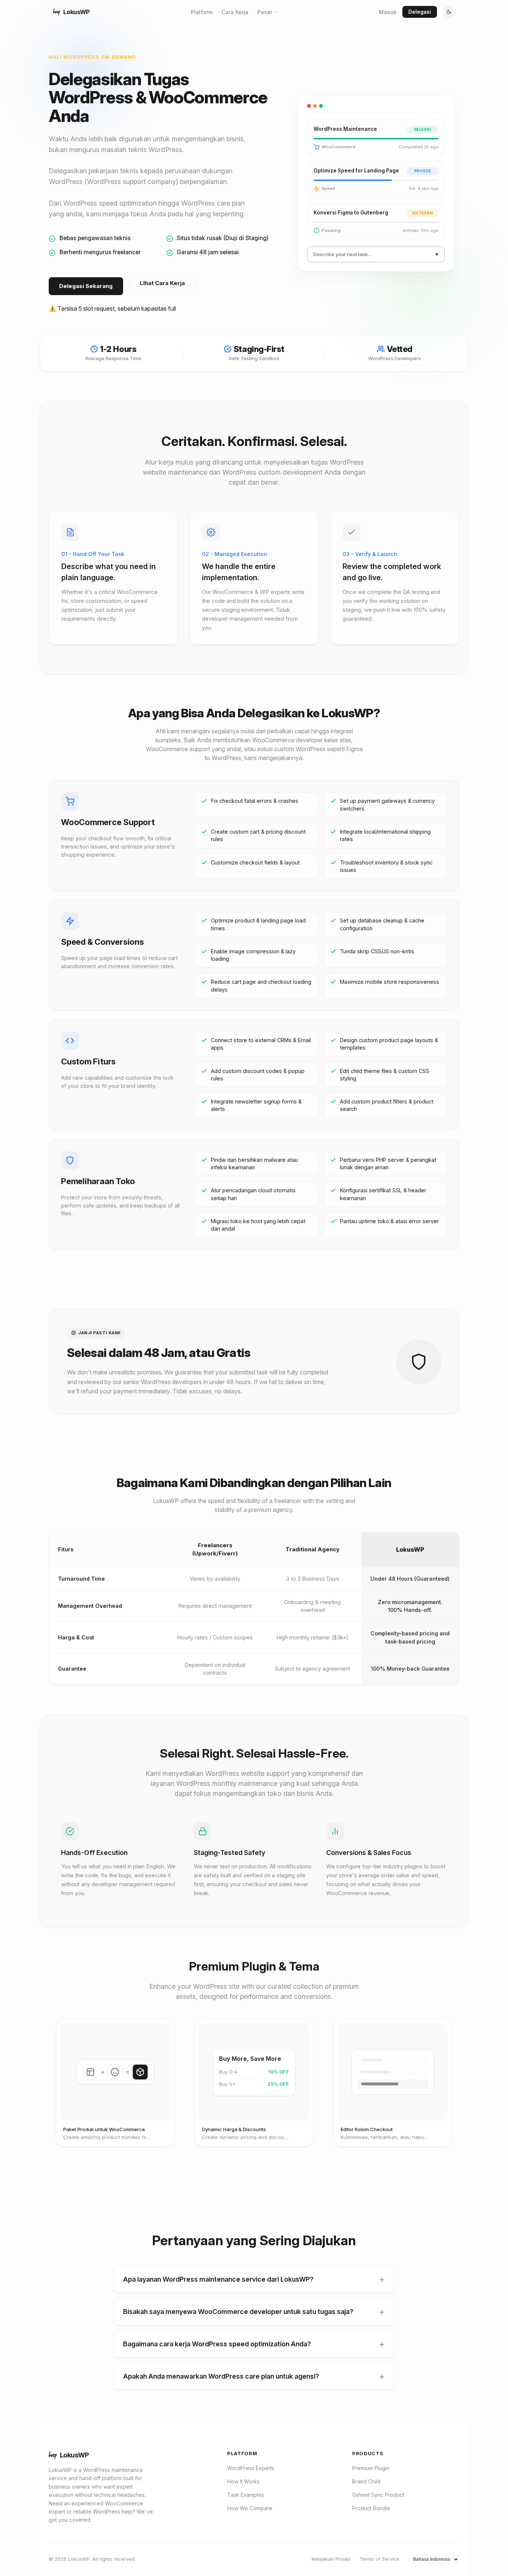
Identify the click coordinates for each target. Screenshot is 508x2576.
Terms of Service (380, 2559)
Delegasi (420, 12)
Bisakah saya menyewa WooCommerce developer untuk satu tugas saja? (238, 2312)
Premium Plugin (371, 2468)
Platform (202, 12)
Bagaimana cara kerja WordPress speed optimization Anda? (217, 2344)
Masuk (388, 12)
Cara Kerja (235, 12)
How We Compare (250, 2508)
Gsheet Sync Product (378, 2495)
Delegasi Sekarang (86, 286)
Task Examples (246, 2495)
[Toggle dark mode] (449, 12)
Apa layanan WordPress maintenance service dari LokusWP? (218, 2279)
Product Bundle (371, 2508)
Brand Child (366, 2481)
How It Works (243, 2481)
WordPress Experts (251, 2468)
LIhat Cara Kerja (162, 283)
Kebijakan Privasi (331, 2559)
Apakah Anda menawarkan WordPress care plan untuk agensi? (221, 2376)
